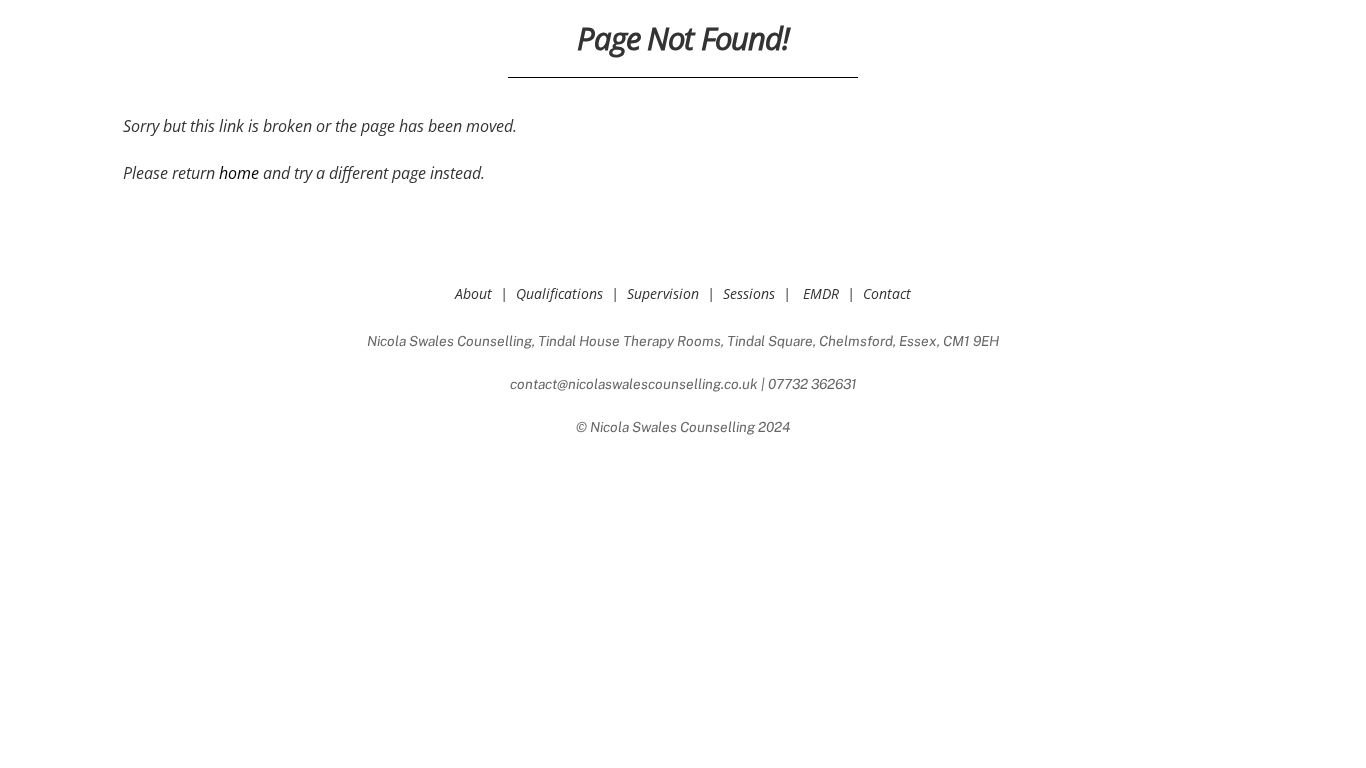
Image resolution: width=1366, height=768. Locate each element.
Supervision (663, 293)
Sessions (749, 293)
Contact (887, 293)
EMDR (821, 293)
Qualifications (559, 293)
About (473, 293)
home (239, 173)
